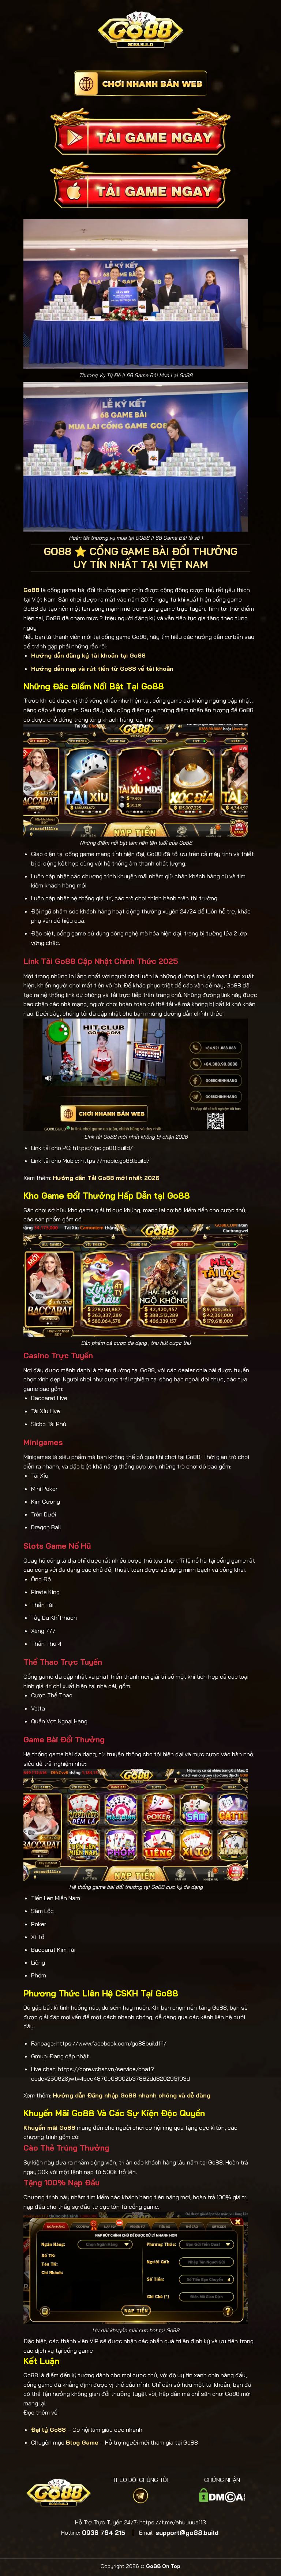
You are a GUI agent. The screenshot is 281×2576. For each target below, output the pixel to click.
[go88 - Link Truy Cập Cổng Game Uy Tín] (141, 30)
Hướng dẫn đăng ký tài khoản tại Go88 (88, 655)
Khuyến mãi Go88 (49, 2128)
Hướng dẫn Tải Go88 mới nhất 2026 (106, 1178)
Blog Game (82, 2442)
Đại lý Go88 (48, 2430)
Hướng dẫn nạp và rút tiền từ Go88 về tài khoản (102, 669)
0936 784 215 (104, 2533)
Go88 (31, 590)
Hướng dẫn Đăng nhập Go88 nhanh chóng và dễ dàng (132, 2095)
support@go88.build (187, 2533)
